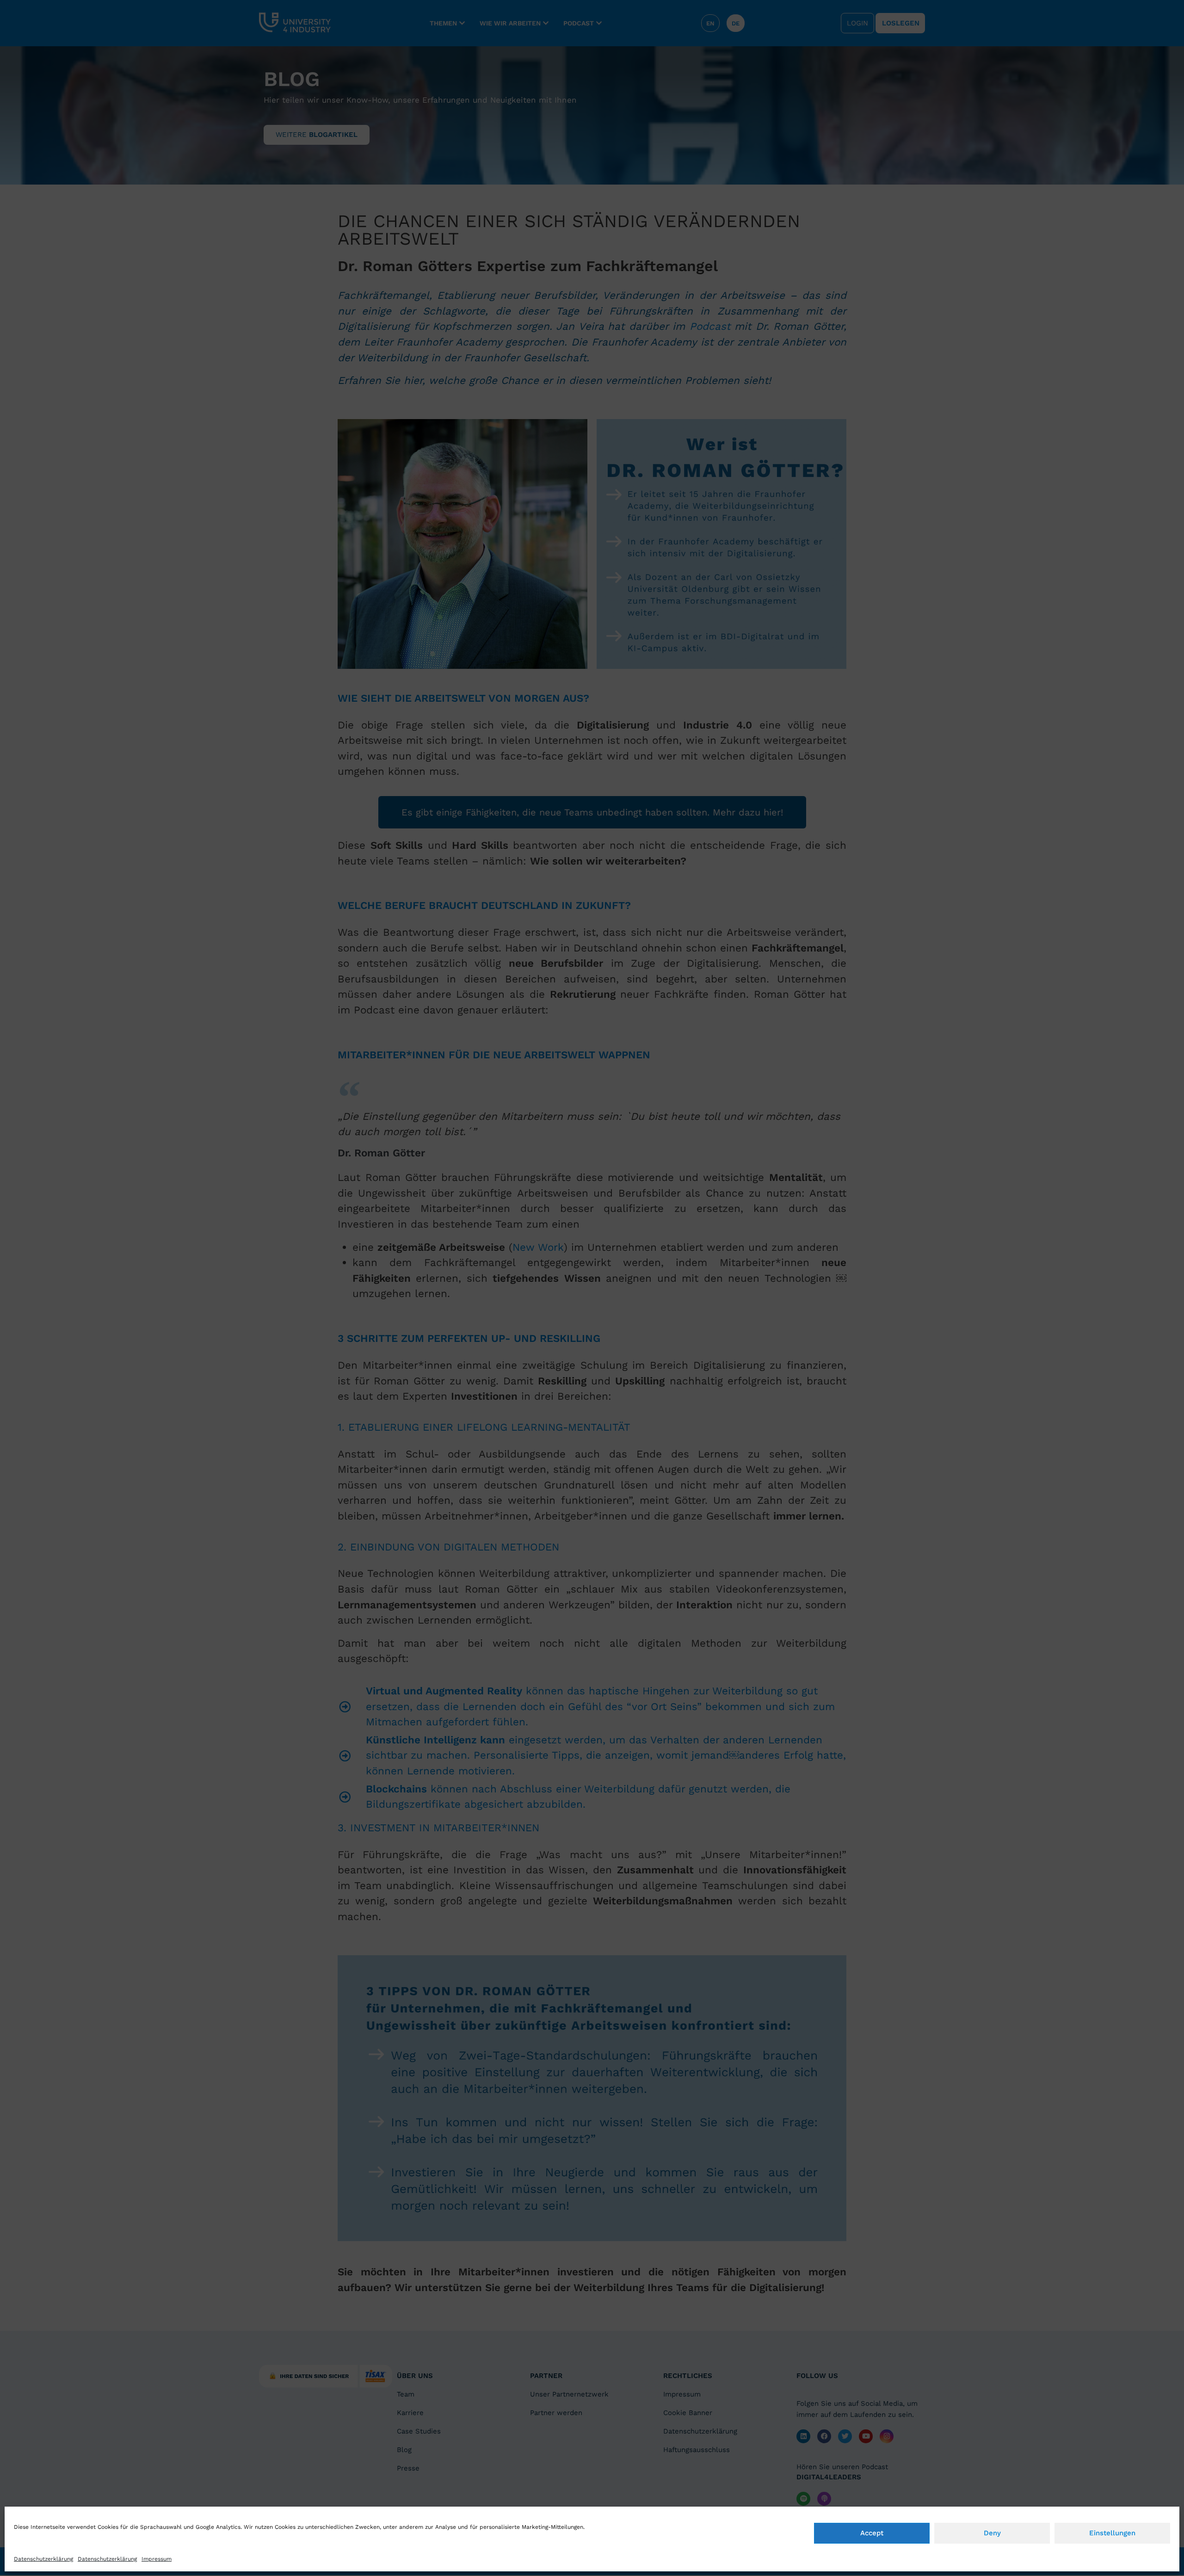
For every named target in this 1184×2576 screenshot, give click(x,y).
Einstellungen (1112, 2533)
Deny (992, 2533)
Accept (872, 2533)
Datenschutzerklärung (43, 2559)
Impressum (157, 2559)
